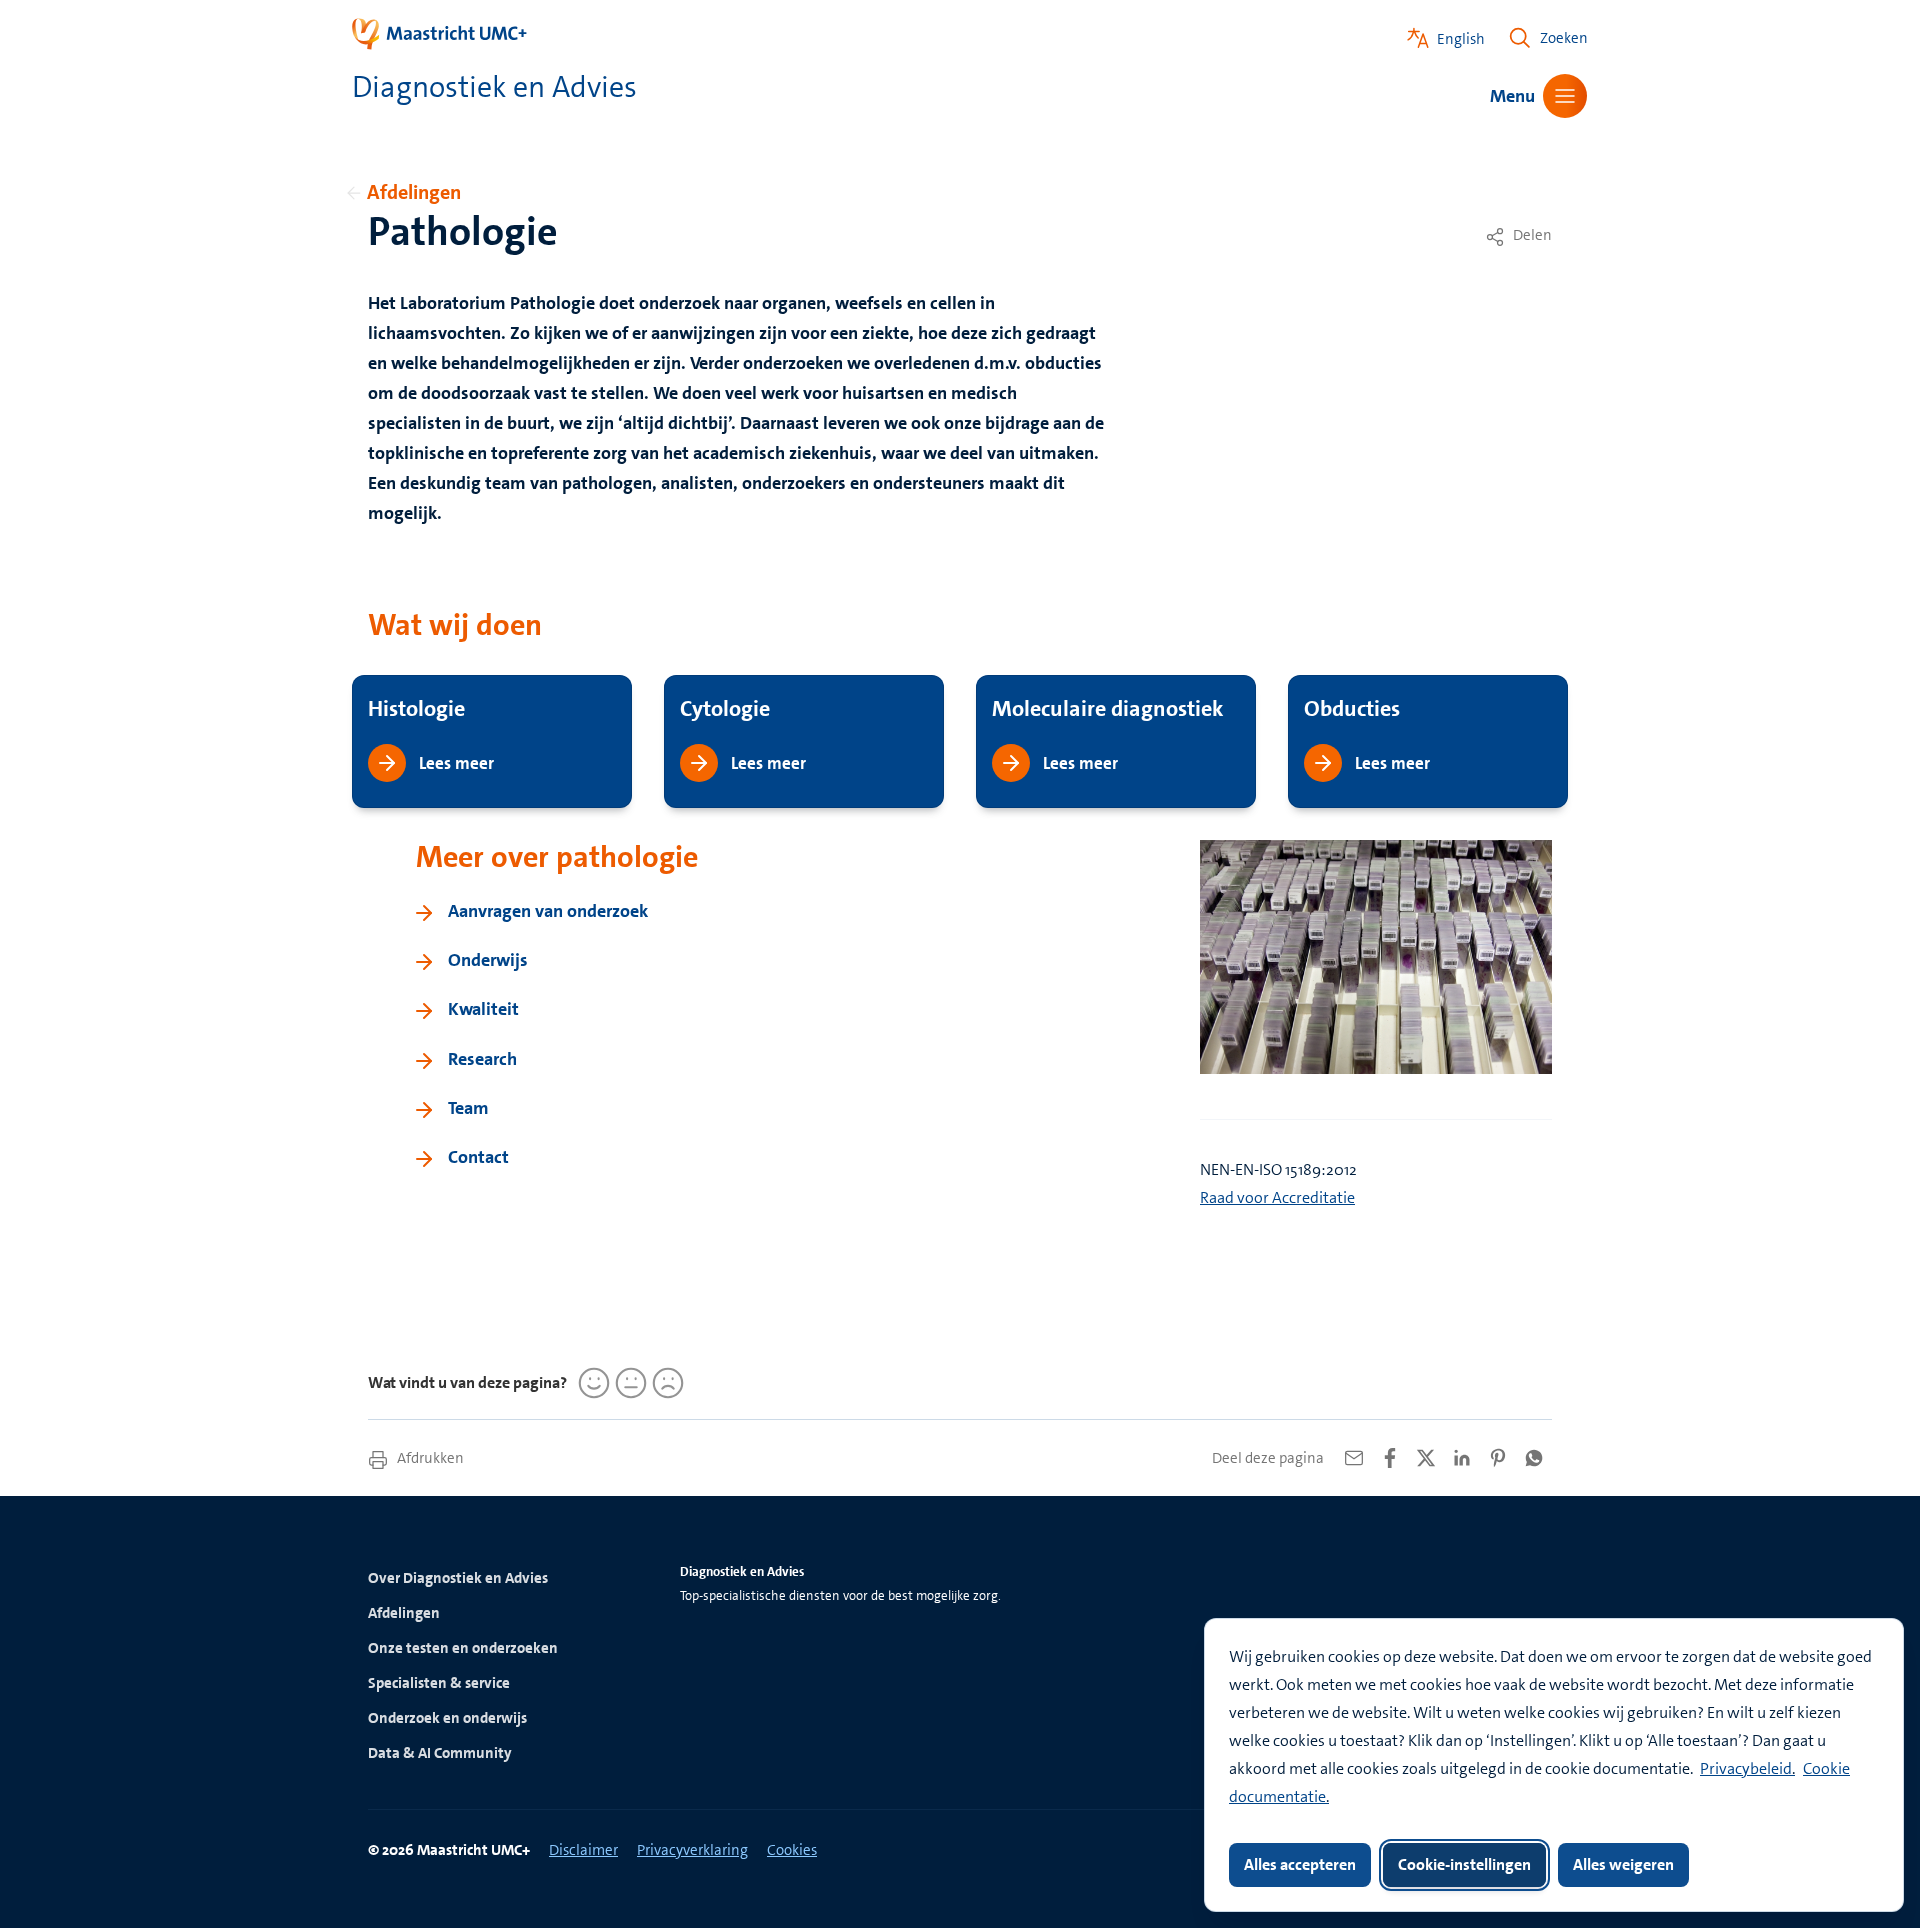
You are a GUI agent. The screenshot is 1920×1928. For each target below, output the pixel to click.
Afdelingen (414, 192)
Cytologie (725, 708)
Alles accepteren (1300, 1864)
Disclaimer (583, 1850)
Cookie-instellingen (1464, 1864)
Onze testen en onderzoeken (463, 1648)
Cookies (792, 1850)
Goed (591, 1383)
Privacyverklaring (692, 1850)
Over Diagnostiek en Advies (458, 1578)
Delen (1531, 235)
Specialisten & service (439, 1683)
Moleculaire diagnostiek (1108, 708)
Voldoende (628, 1383)
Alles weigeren (1623, 1864)
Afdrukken (429, 1458)
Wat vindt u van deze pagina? (467, 1382)
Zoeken (1564, 38)
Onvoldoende (665, 1383)
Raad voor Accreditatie (1277, 1197)
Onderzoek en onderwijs (447, 1718)
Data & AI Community (440, 1753)
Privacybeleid (1746, 1768)
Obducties (1352, 708)
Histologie (416, 708)
